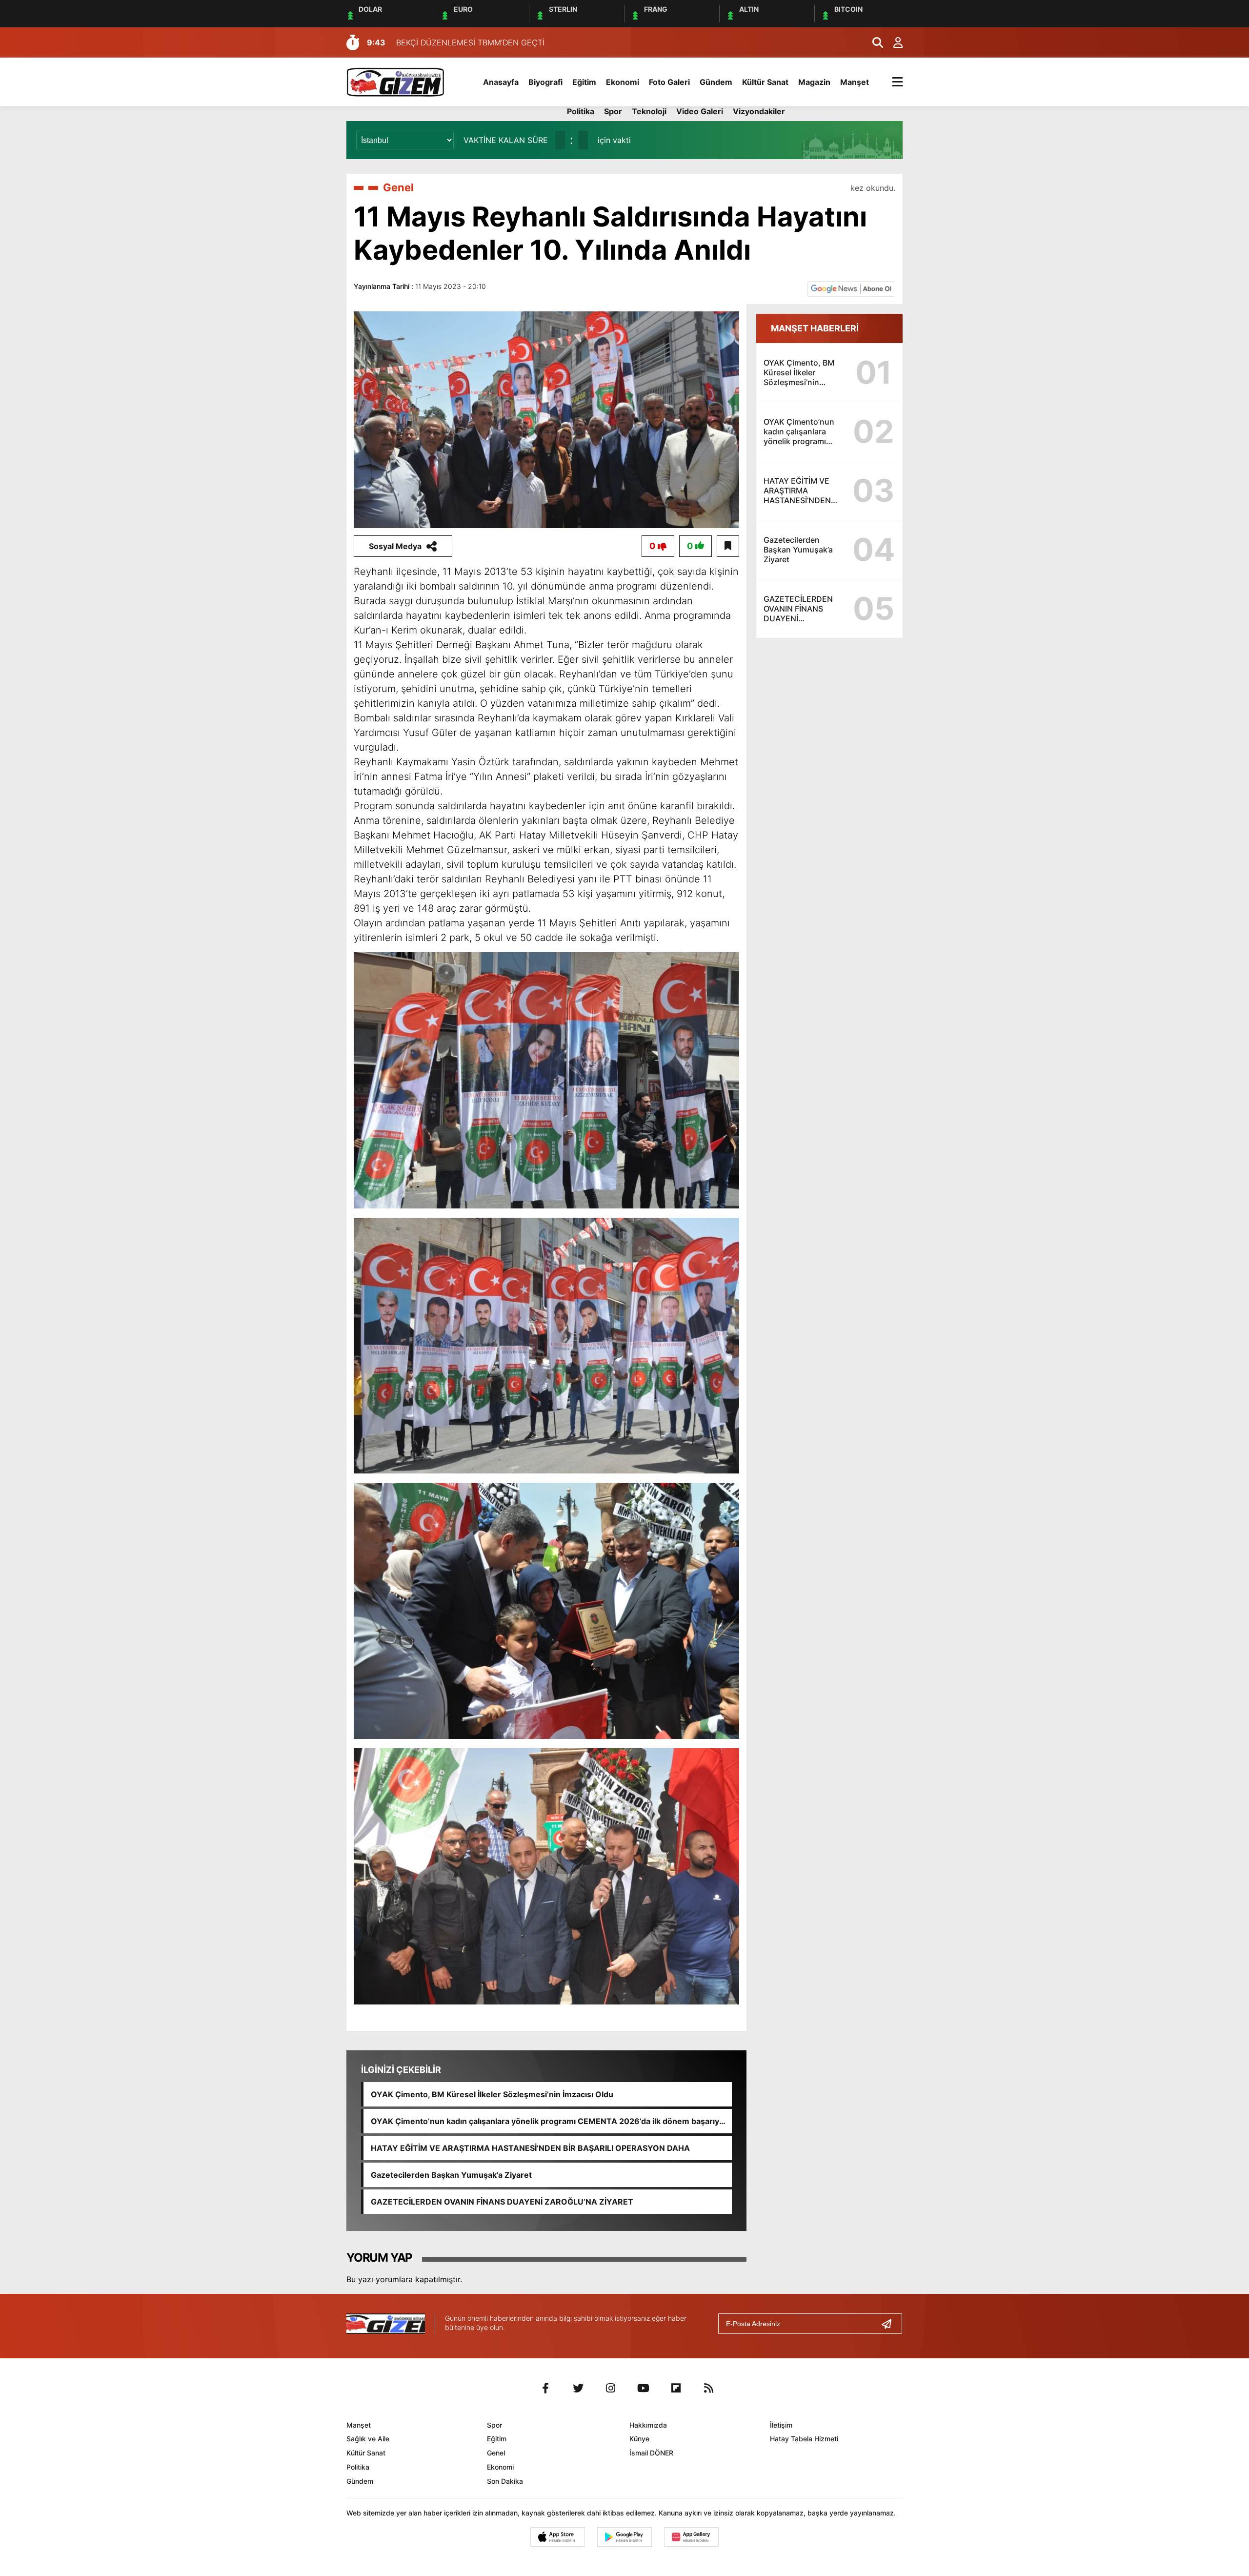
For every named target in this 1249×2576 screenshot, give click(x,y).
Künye (639, 2439)
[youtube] (644, 2388)
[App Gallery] (691, 2537)
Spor (613, 111)
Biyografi (545, 82)
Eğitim (584, 82)
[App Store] (558, 2537)
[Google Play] (624, 2537)
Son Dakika (505, 2481)
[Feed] (709, 2388)
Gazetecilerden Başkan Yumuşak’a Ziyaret (451, 2175)
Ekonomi (623, 82)
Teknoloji (649, 111)
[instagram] (611, 2388)
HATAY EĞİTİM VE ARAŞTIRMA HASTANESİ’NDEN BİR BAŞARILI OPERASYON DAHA (530, 2148)
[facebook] (545, 2388)
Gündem (716, 82)
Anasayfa (501, 82)
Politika (581, 111)
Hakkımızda (648, 2425)
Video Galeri (700, 111)
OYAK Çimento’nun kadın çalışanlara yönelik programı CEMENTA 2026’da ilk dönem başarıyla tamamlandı (548, 2121)
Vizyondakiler (759, 111)
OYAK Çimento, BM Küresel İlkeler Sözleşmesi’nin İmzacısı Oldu (492, 2094)
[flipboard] (676, 2388)
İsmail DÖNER (651, 2453)
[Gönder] (890, 2324)
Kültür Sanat (765, 82)
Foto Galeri (669, 82)
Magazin (814, 82)
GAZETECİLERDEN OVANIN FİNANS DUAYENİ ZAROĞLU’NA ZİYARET (502, 2202)
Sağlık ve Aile (368, 2439)
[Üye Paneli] (893, 42)
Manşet (855, 82)
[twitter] (578, 2388)
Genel (398, 187)
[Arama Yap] (873, 42)
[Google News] (851, 288)
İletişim (781, 2425)
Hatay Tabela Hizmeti (804, 2439)
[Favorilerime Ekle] (728, 546)
